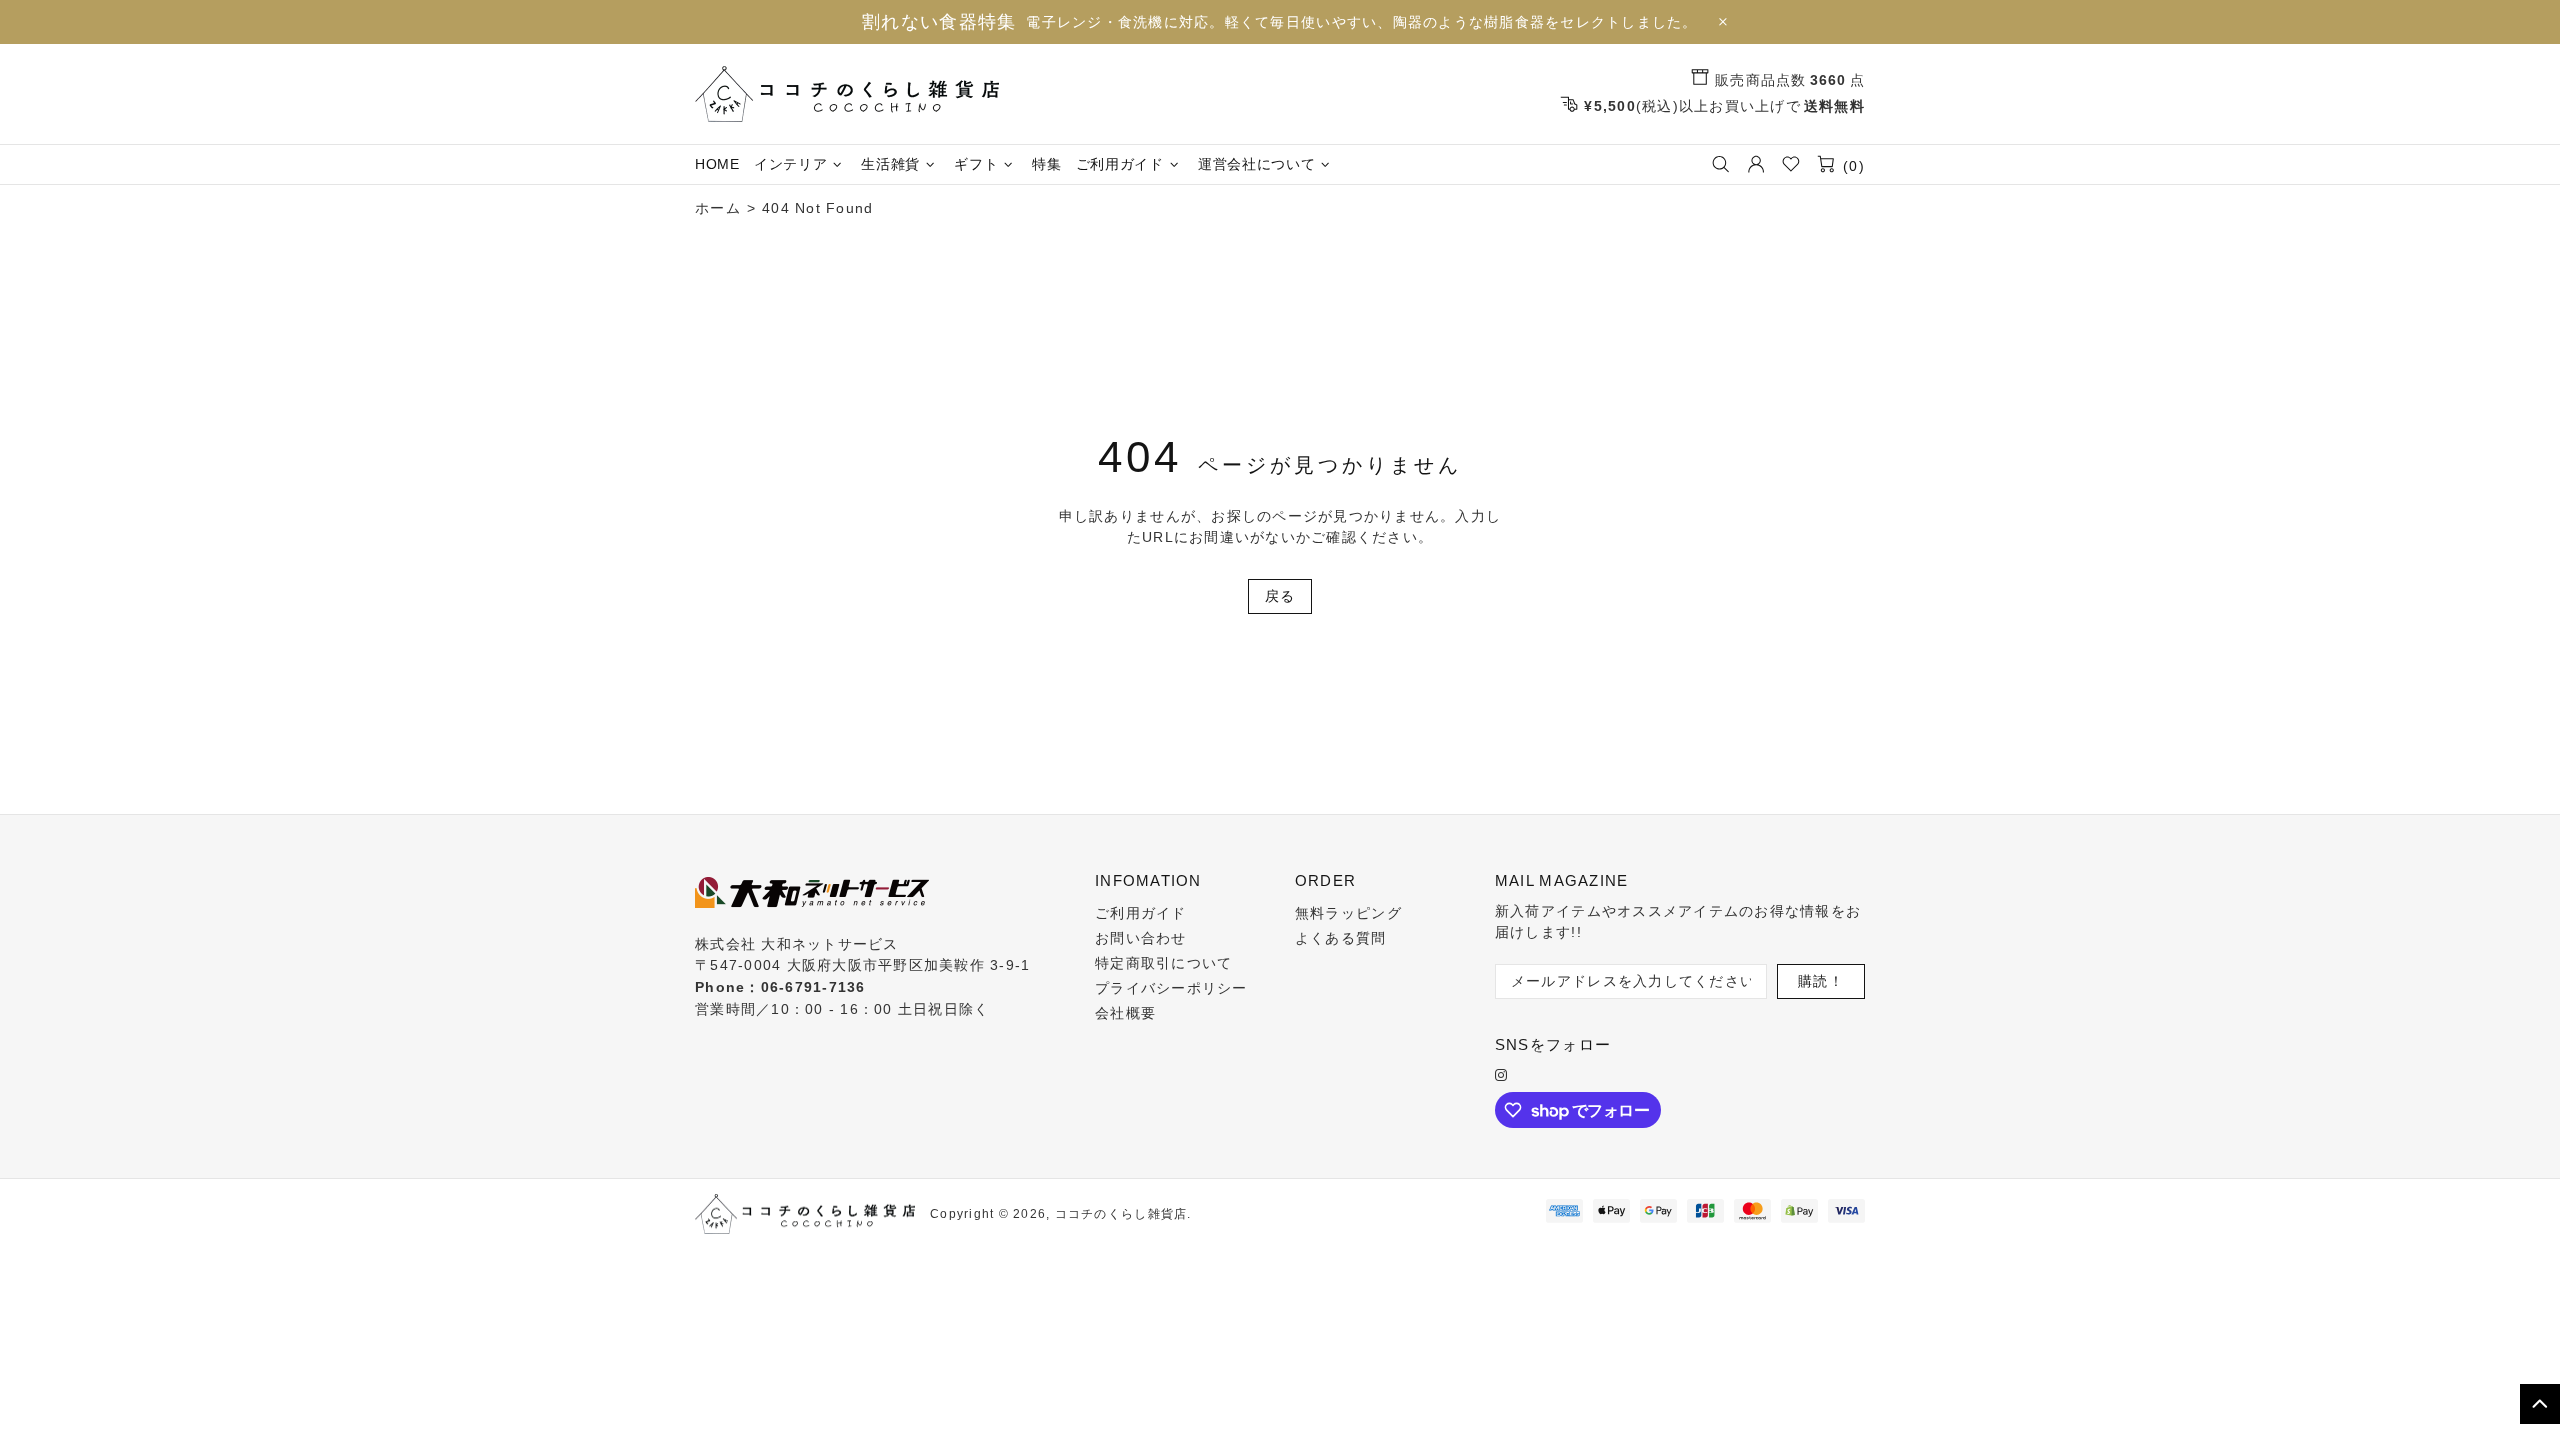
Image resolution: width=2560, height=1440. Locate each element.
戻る (1280, 596)
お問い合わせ (1141, 938)
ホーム (718, 208)
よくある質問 (1341, 938)
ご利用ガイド (1141, 913)
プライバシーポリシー (1171, 988)
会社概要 (1125, 1013)
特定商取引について (1163, 963)
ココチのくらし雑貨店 (847, 94)
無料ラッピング (1348, 913)
